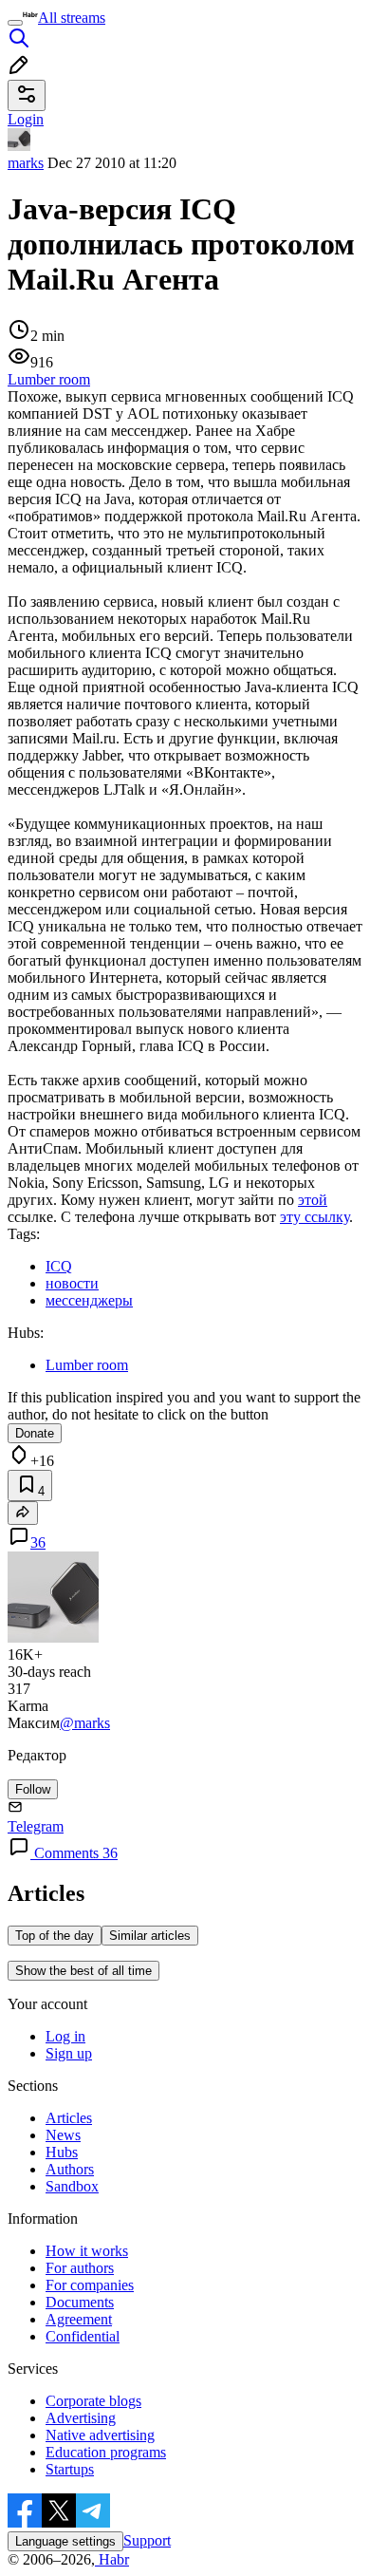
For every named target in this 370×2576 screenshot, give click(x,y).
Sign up (69, 2053)
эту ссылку (314, 1217)
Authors (70, 2169)
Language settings (65, 2541)
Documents (80, 2302)
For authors (80, 2268)
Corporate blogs (93, 2401)
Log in (65, 2036)
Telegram (36, 1826)
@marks (85, 1723)
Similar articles (150, 1936)
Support (147, 2540)
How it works (87, 2251)
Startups (70, 2469)
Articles (69, 2118)
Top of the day (55, 1936)
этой (313, 1200)
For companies (90, 2285)
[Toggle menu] (15, 23)
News (63, 2135)
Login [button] (26, 119)
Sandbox (72, 2186)
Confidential (83, 2336)
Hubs (62, 2152)
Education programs (106, 2452)
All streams (72, 18)
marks (26, 163)
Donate (35, 1433)
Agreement (79, 2319)
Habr (112, 2559)
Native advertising (100, 2435)
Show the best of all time (83, 1971)
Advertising (81, 2418)
